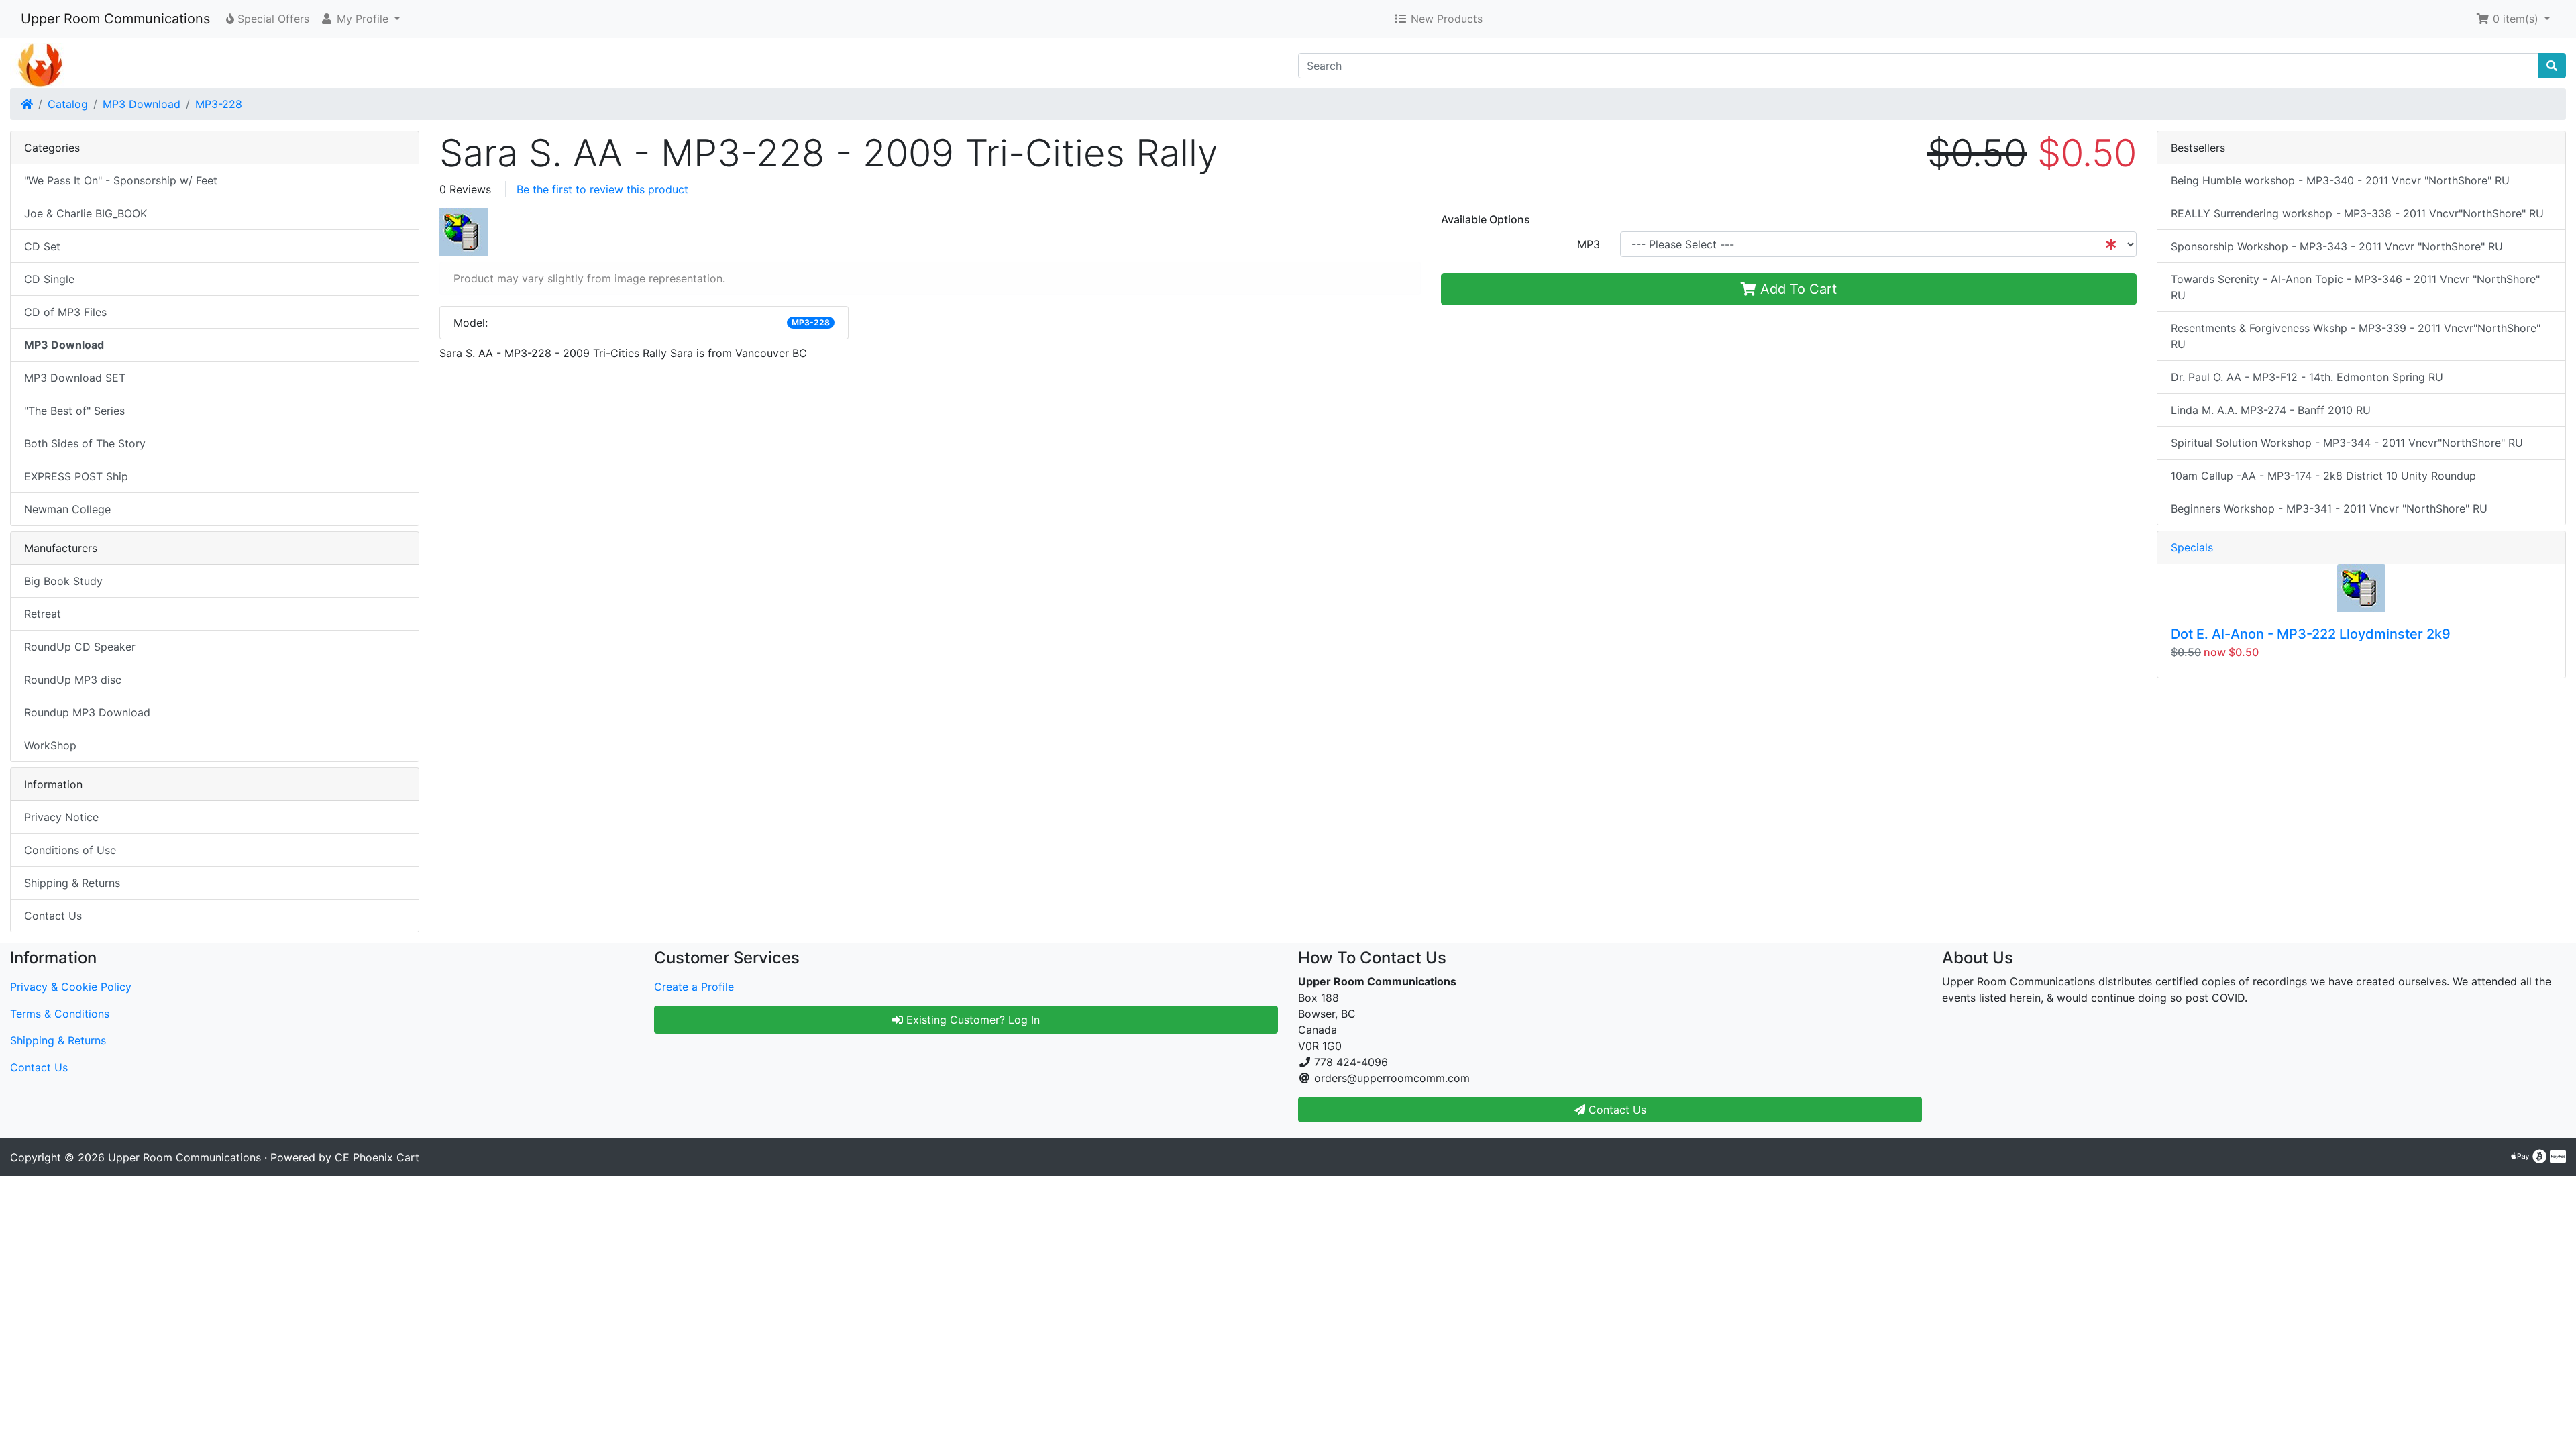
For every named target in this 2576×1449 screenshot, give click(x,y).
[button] (360, 19)
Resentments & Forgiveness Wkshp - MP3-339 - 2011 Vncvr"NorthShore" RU (2356, 336)
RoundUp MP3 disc (73, 680)
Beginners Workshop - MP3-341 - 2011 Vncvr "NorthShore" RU (2329, 508)
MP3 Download (142, 104)
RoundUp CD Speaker (80, 647)
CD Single (49, 279)
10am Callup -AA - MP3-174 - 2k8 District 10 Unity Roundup (2323, 476)
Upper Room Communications (115, 19)
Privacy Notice (61, 817)
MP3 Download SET (75, 378)
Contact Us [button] (1616, 1110)
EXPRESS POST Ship (76, 476)
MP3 (1589, 244)
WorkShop (50, 745)
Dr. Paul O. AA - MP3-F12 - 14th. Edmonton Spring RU (2307, 377)
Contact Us (53, 916)
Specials (2192, 547)
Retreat (43, 614)
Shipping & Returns (72, 883)
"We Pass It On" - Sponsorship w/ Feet (121, 180)
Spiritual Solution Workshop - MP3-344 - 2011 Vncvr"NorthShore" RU (2347, 443)
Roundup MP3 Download (87, 712)
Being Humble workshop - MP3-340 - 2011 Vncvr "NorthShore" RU (2340, 180)
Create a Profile (694, 987)
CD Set (42, 246)
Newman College (67, 509)
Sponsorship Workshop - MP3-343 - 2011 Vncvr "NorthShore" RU (2337, 246)
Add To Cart (1796, 289)
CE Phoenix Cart (377, 1157)
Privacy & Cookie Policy (71, 987)
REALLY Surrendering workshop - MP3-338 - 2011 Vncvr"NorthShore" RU (2357, 213)
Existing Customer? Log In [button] (971, 1020)
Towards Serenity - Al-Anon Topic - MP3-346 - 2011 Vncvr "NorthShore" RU (2355, 287)
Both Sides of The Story (85, 443)
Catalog (68, 104)
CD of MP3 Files (65, 312)
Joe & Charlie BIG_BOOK (86, 213)
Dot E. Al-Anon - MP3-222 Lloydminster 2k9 (2311, 634)
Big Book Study (63, 581)
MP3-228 (219, 104)
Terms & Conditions (60, 1014)
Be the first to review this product (602, 189)
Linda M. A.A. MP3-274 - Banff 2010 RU (2271, 410)
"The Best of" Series (74, 411)
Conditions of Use (70, 850)
